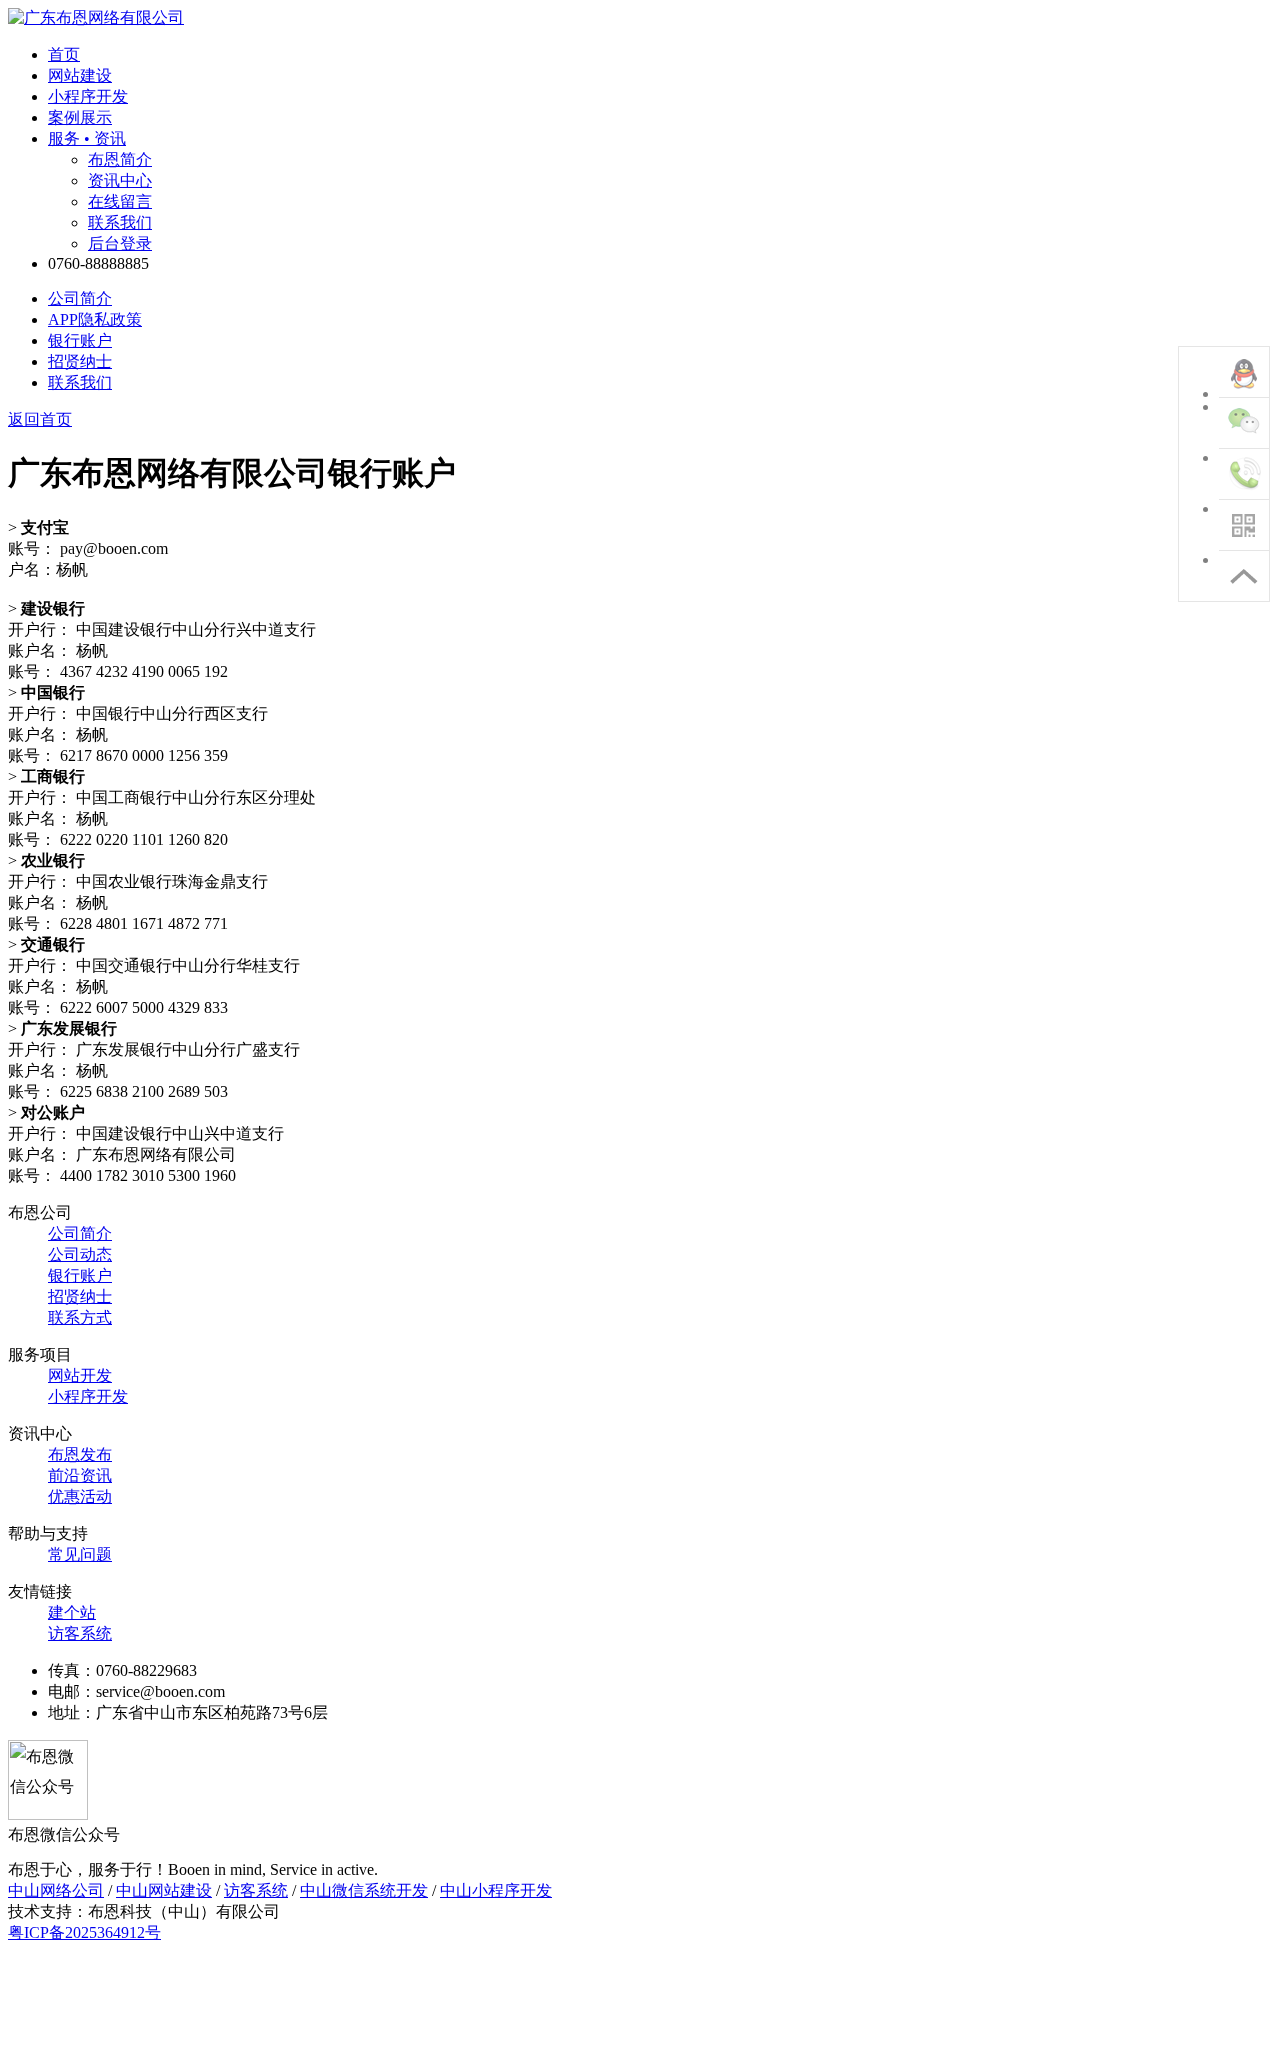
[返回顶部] (1244, 576)
